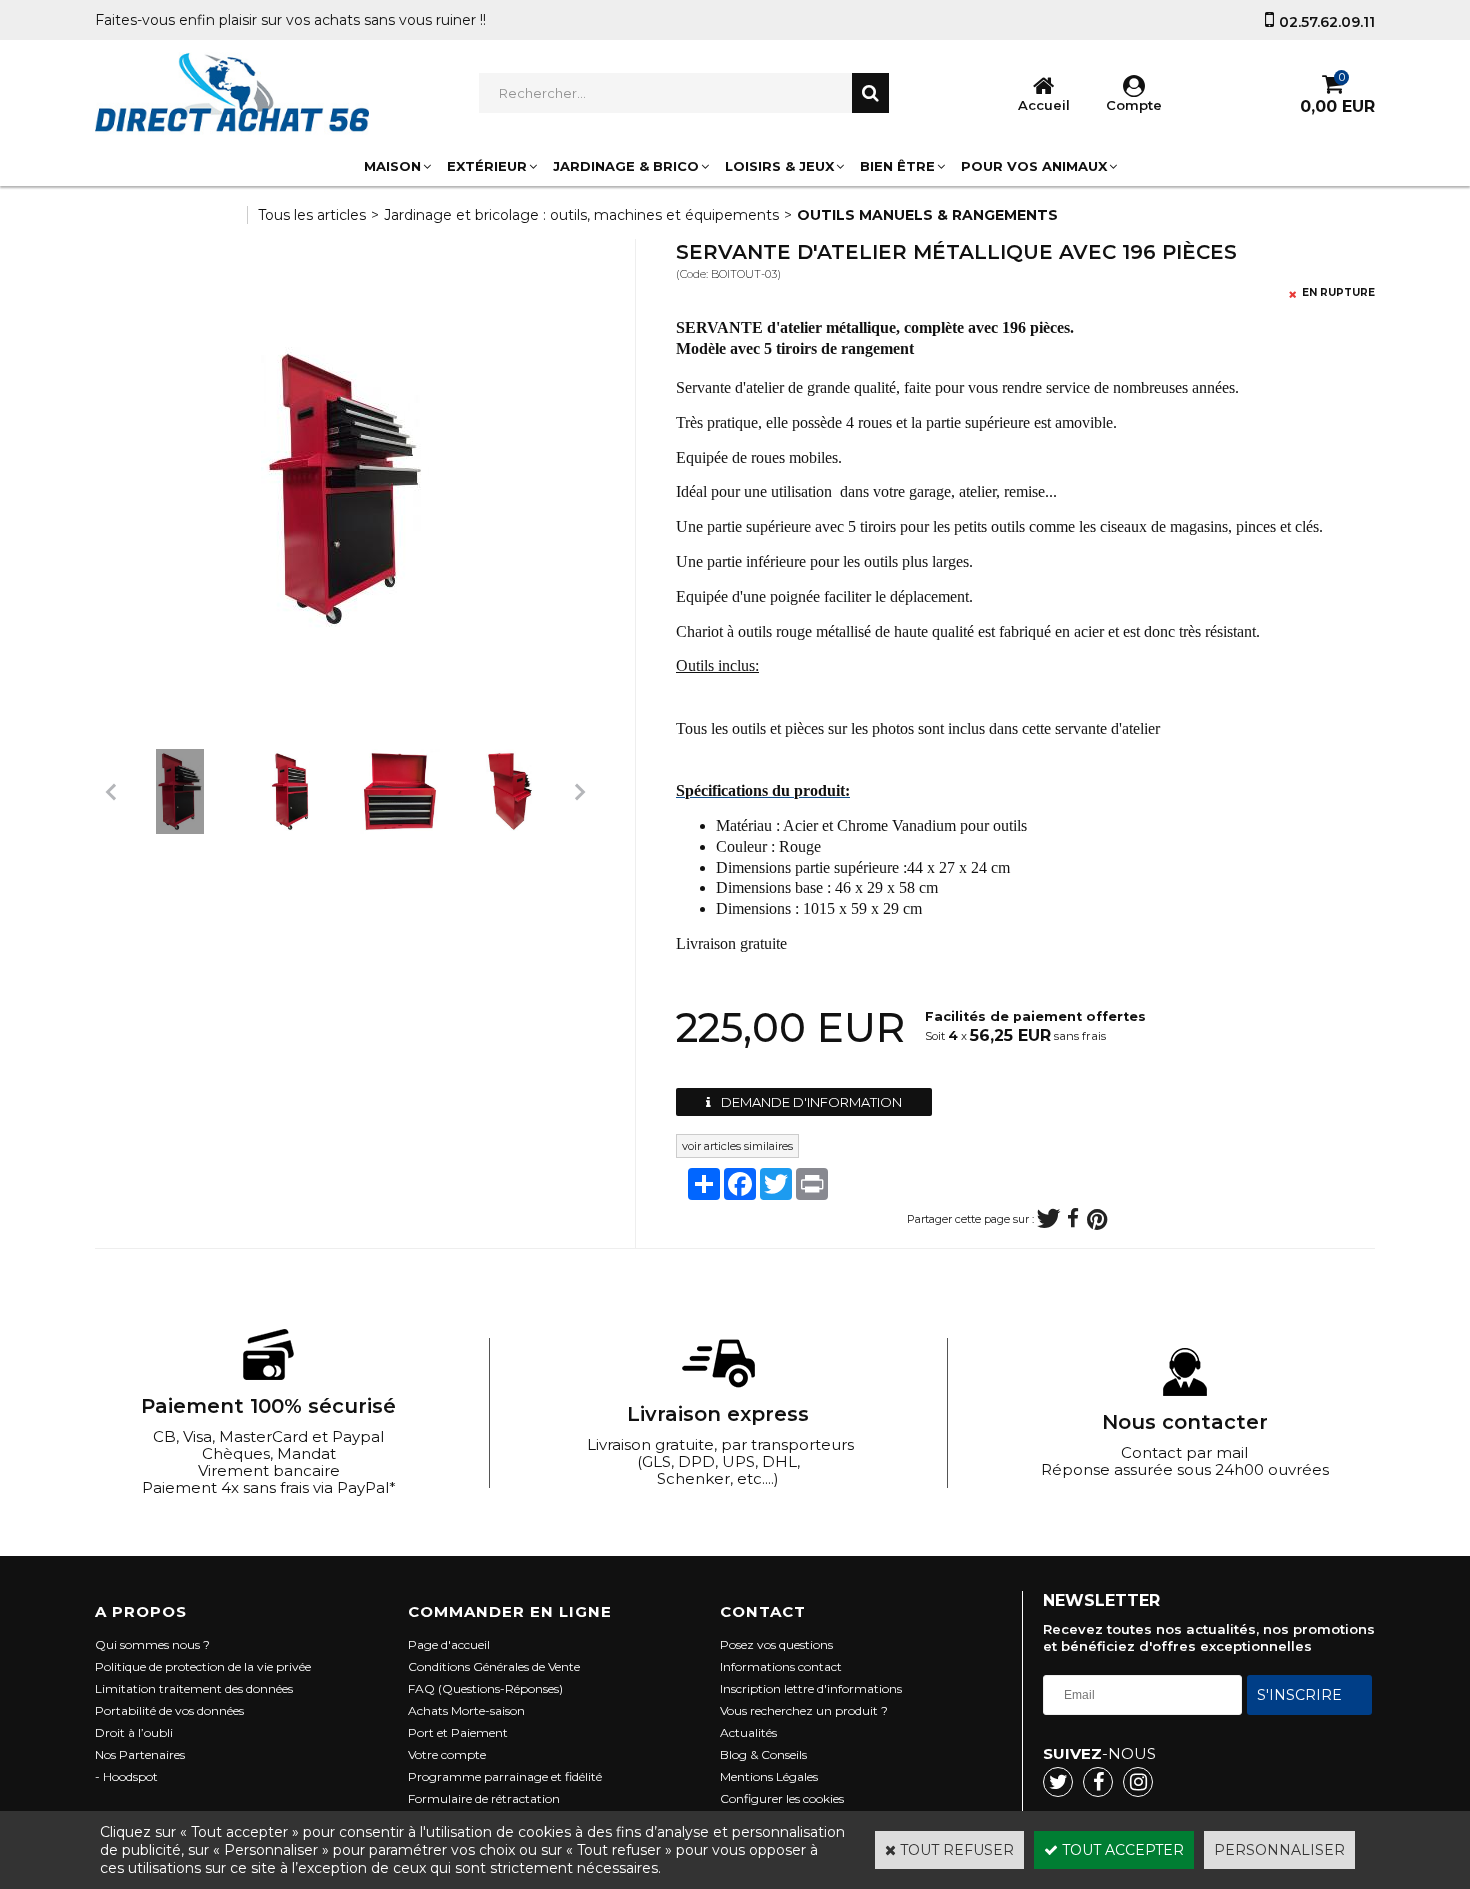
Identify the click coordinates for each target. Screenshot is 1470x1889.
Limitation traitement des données (194, 1688)
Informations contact (781, 1666)
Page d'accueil (449, 1644)
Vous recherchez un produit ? (804, 1710)
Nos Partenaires (140, 1754)
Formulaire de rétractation (484, 1798)
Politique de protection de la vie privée (203, 1666)
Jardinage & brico (626, 166)
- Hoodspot (126, 1776)
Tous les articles (312, 215)
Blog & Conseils (763, 1754)
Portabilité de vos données (169, 1710)
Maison (392, 166)
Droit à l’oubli (134, 1732)
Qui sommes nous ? (152, 1644)
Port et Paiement (458, 1732)
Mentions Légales (769, 1776)
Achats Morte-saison (466, 1710)
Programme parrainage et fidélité (505, 1776)
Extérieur (487, 166)
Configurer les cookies (782, 1798)
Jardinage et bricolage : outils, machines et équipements (581, 215)
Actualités (748, 1732)
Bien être (897, 166)
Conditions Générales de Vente (494, 1666)
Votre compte (447, 1754)
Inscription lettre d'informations (811, 1688)
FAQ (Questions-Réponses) (485, 1688)
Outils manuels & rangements (927, 215)
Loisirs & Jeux (779, 166)
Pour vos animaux (1034, 166)
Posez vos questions (776, 1644)
